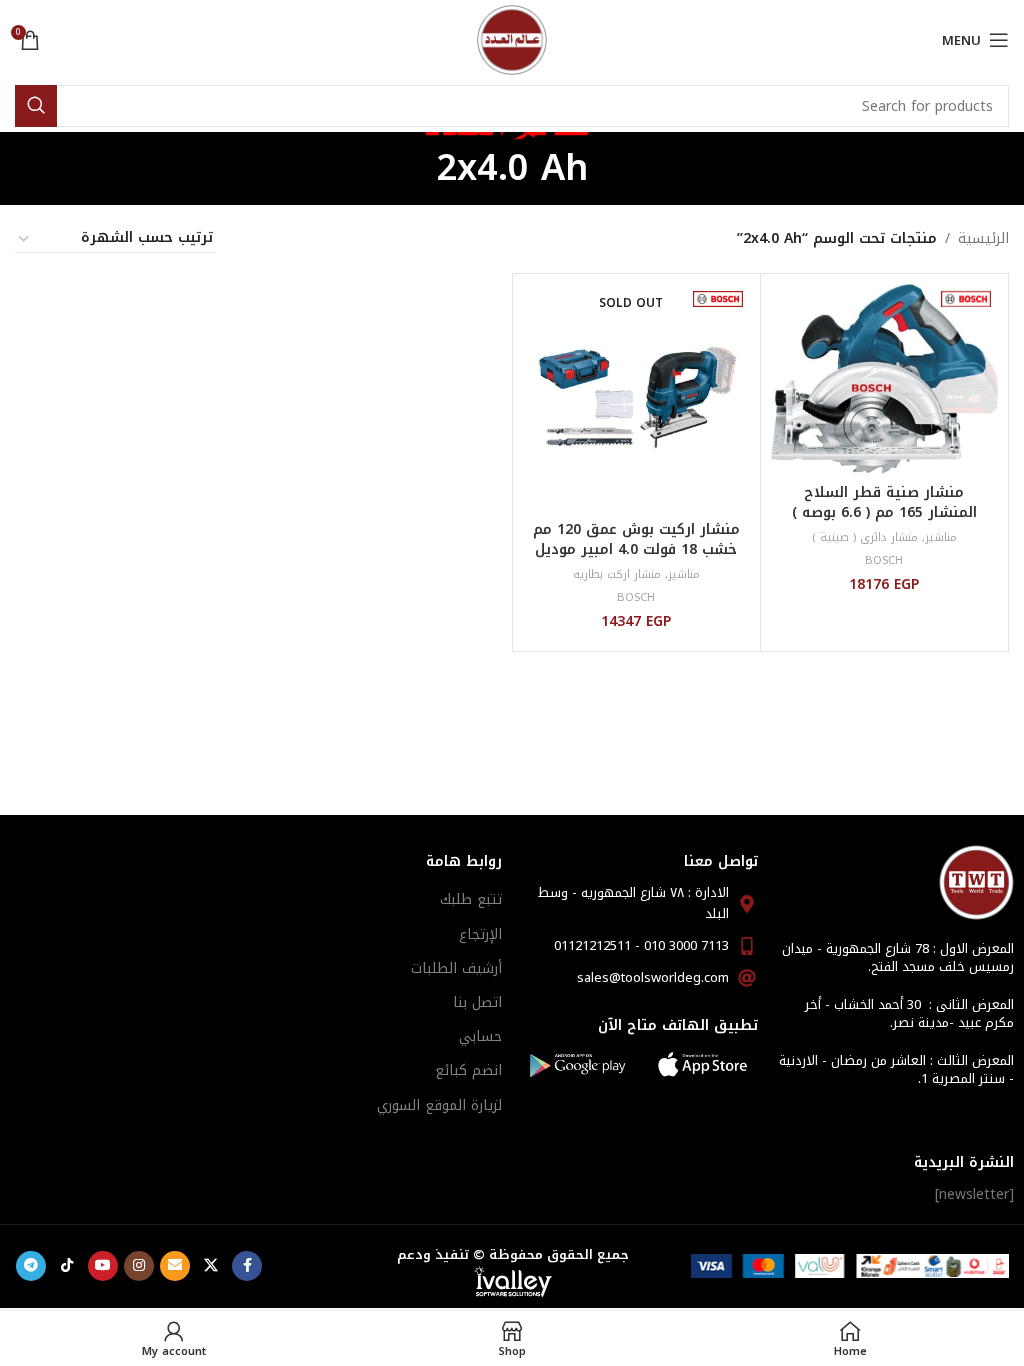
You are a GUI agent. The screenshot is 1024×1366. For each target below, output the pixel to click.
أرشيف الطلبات (456, 968)
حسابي (480, 1036)
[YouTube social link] (103, 1266)
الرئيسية (983, 239)
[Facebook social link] (247, 1266)
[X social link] (211, 1266)
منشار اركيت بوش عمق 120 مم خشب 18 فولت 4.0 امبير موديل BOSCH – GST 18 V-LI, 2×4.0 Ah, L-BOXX (636, 559)
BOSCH (884, 560)
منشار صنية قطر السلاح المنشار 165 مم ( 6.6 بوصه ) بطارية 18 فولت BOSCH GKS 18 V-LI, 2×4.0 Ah (884, 522)
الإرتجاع (480, 934)
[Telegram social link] (31, 1266)
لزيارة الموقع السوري (439, 1105)
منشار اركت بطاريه (617, 574)
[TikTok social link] (67, 1266)
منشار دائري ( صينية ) (865, 537)
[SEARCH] (36, 106)
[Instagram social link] (139, 1266)
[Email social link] (175, 1266)
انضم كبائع (468, 1070)
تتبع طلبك (471, 899)
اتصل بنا (477, 1002)
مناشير (941, 537)
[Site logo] (512, 39)
